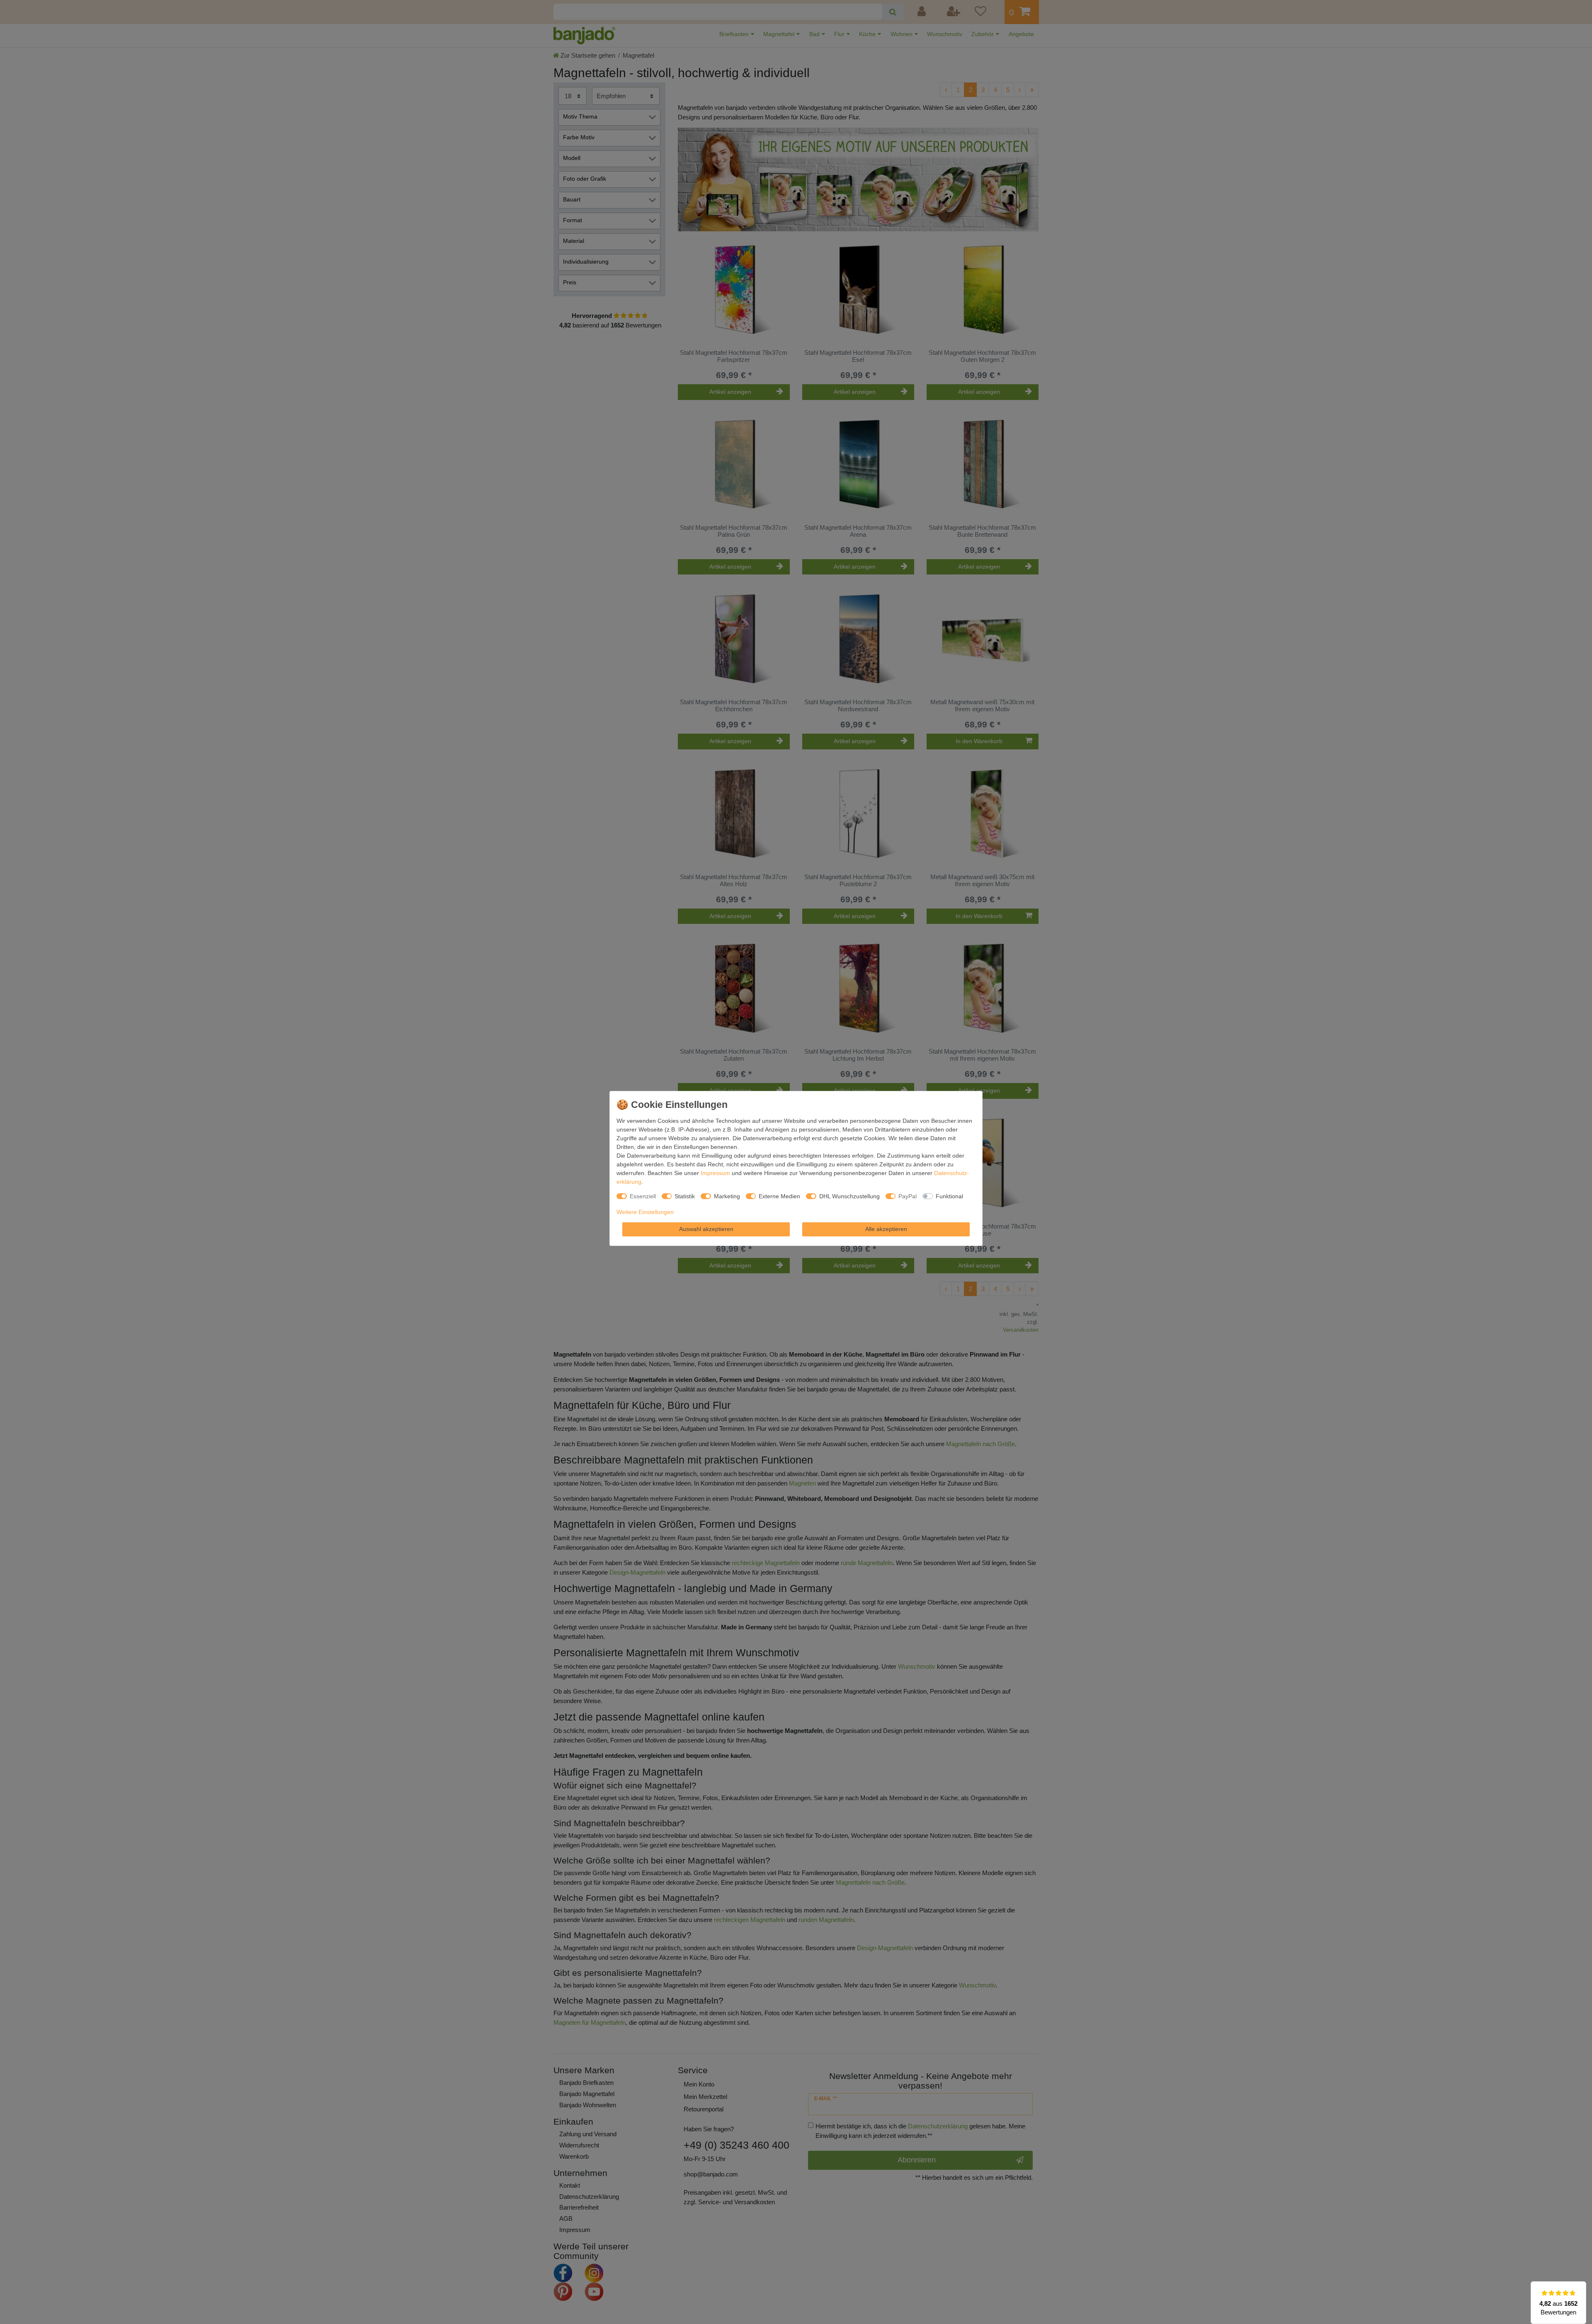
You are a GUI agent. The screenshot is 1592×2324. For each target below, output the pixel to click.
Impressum (715, 1173)
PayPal (908, 1196)
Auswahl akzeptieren (706, 1229)
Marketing (727, 1196)
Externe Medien (779, 1196)
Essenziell (643, 1196)
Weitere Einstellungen (645, 1212)
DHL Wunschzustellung (849, 1196)
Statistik (685, 1196)
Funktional (949, 1196)
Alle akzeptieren (886, 1229)
